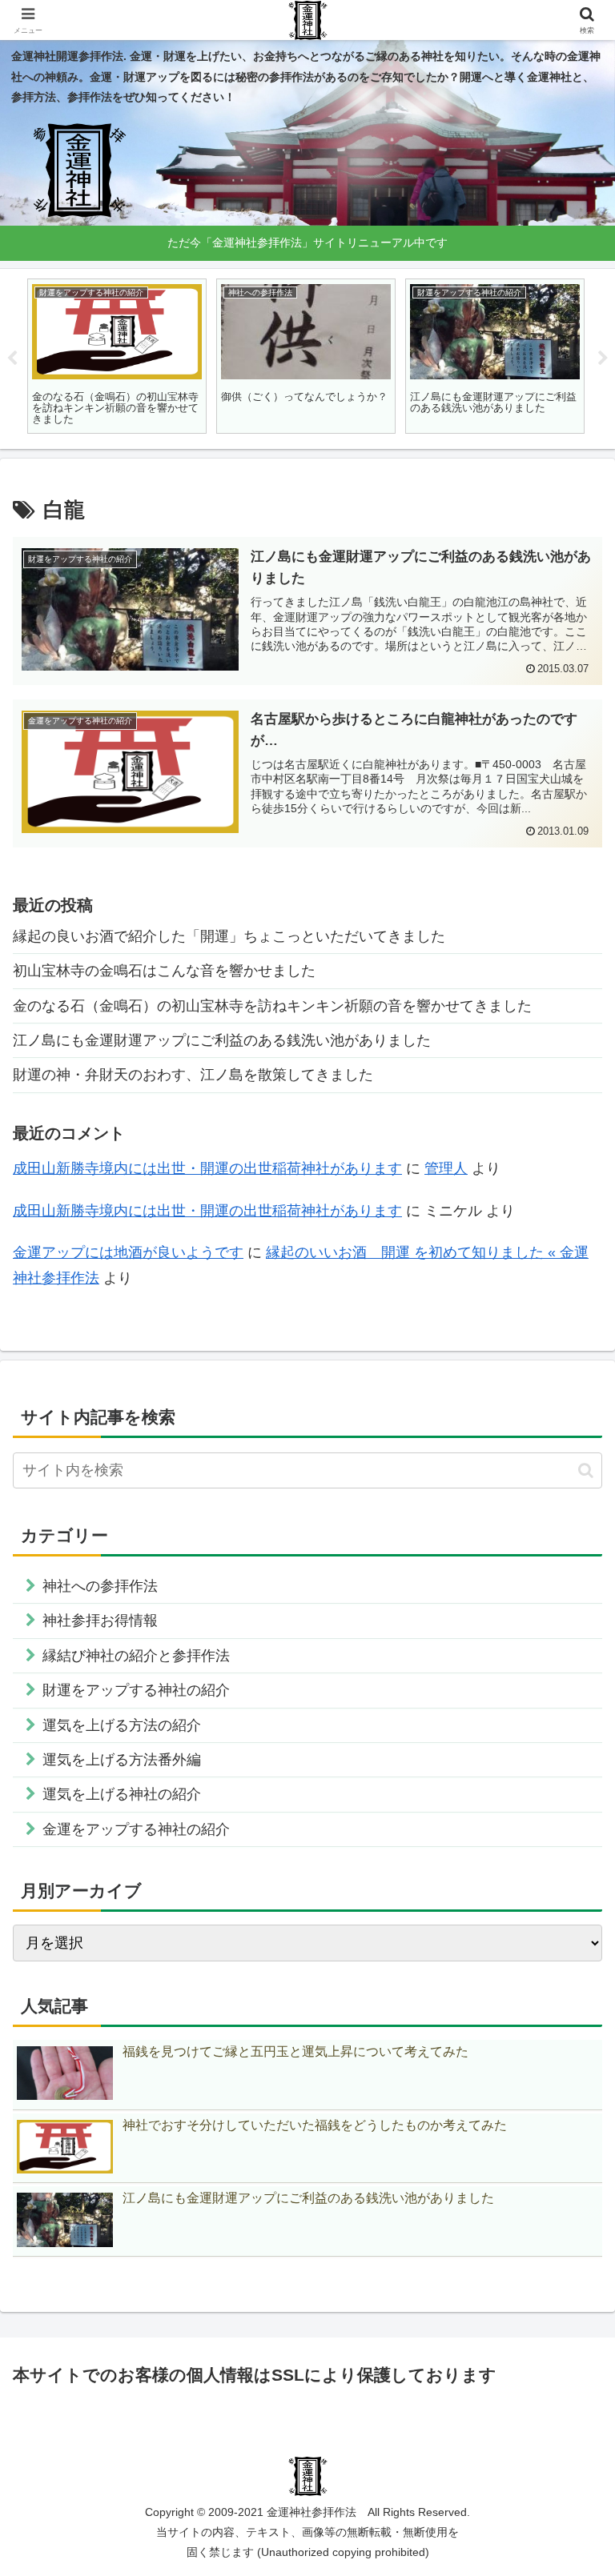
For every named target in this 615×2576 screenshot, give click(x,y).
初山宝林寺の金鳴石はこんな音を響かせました (164, 971)
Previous (12, 359)
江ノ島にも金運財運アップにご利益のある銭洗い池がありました (222, 1040)
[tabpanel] (117, 357)
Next (603, 359)
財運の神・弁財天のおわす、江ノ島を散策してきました (193, 1075)
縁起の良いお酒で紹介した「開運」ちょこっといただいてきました (229, 936)
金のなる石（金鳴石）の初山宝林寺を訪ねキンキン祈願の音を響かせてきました (272, 1006)
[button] (586, 1470)
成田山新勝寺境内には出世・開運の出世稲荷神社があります (207, 1168)
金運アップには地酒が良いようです (128, 1252)
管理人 (446, 1168)
